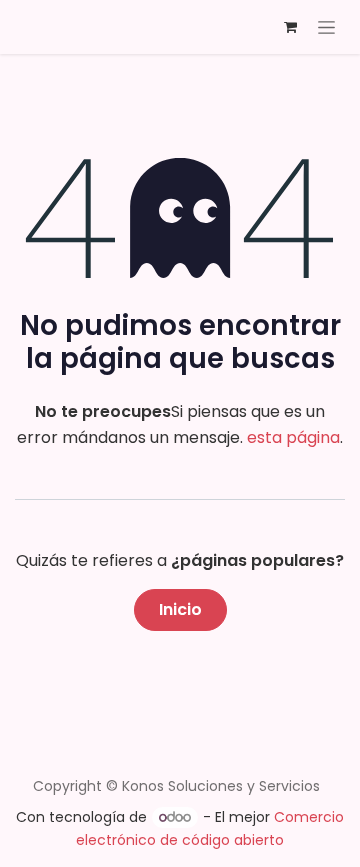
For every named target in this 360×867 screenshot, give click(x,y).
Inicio (180, 609)
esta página (293, 437)
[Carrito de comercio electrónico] (290, 27)
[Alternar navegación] (326, 27)
